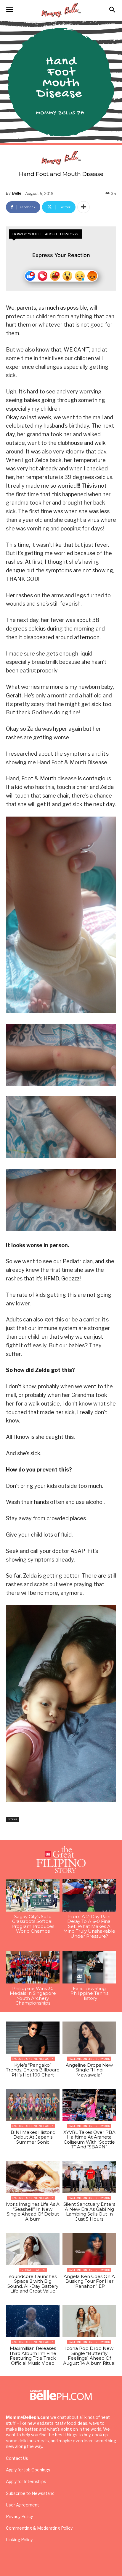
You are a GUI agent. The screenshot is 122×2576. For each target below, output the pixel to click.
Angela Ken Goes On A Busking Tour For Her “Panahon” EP (89, 2281)
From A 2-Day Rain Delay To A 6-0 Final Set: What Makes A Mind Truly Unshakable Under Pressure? (89, 1926)
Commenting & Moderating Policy (39, 2528)
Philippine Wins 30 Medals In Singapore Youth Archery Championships (33, 1996)
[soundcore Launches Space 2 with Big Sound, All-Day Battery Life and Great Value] (33, 2249)
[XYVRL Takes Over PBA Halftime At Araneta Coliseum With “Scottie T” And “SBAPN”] (89, 2105)
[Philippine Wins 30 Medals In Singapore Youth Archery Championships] (33, 1967)
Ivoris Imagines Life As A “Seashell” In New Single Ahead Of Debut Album (33, 2212)
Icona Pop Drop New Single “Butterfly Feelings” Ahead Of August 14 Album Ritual (89, 2356)
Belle (17, 193)
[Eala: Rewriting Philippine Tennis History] (89, 1967)
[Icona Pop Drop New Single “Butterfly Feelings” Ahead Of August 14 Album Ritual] (89, 2321)
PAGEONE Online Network (33, 2059)
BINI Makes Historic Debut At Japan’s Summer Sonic (33, 2137)
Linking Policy (19, 2540)
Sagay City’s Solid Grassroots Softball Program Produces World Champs (33, 1924)
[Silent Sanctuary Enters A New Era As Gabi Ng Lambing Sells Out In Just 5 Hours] (89, 2177)
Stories (12, 1819)
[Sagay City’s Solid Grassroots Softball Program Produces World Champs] (33, 1895)
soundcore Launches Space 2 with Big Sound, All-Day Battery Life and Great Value (33, 2284)
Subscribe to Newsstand (30, 2493)
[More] (84, 207)
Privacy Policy (19, 2516)
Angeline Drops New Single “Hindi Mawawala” (89, 2070)
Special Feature (33, 2270)
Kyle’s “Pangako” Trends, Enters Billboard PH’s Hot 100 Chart (33, 2070)
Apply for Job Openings (28, 2470)
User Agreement (23, 2505)
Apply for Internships (26, 2481)
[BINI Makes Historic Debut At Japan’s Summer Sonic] (33, 2105)
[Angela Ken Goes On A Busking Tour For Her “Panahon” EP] (89, 2249)
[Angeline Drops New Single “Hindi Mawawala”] (89, 2038)
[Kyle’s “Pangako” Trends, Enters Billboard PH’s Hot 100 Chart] (33, 2038)
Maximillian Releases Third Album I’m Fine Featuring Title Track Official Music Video (33, 2356)
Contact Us (17, 2458)
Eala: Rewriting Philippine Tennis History (89, 1993)
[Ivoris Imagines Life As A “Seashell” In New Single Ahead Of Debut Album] (33, 2177)
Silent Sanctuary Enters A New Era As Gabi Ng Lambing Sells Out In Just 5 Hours (89, 2212)
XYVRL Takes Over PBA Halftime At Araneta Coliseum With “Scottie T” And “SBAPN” (89, 2140)
